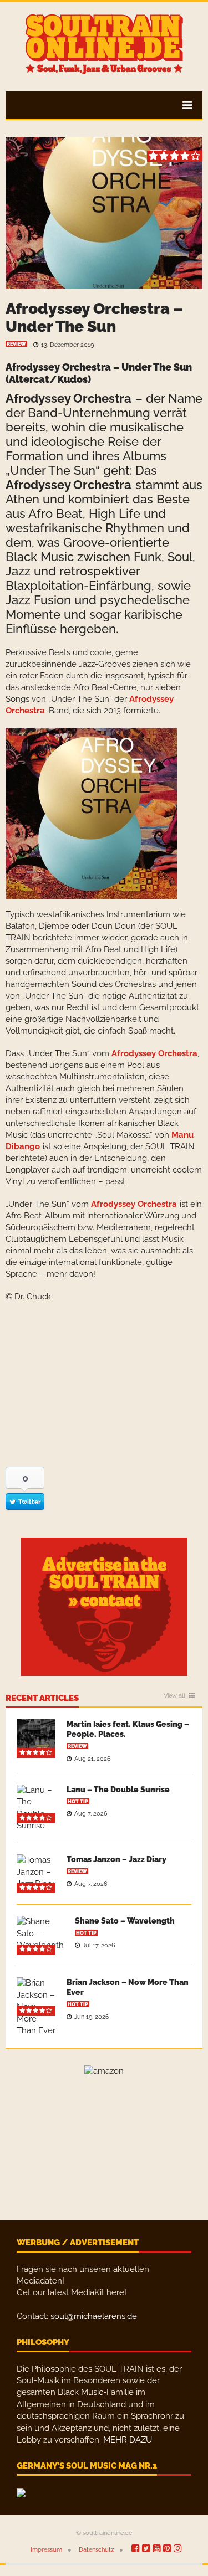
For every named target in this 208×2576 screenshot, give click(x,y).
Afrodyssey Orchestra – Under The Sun (94, 318)
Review (16, 344)
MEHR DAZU (128, 2440)
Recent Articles (42, 1699)
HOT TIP (78, 1802)
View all (174, 1696)
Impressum (46, 2550)
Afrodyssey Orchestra (69, 398)
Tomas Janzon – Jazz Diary (116, 1859)
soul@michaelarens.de (94, 2316)
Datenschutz (96, 2550)
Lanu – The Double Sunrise (118, 1790)
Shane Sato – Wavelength (125, 1921)
